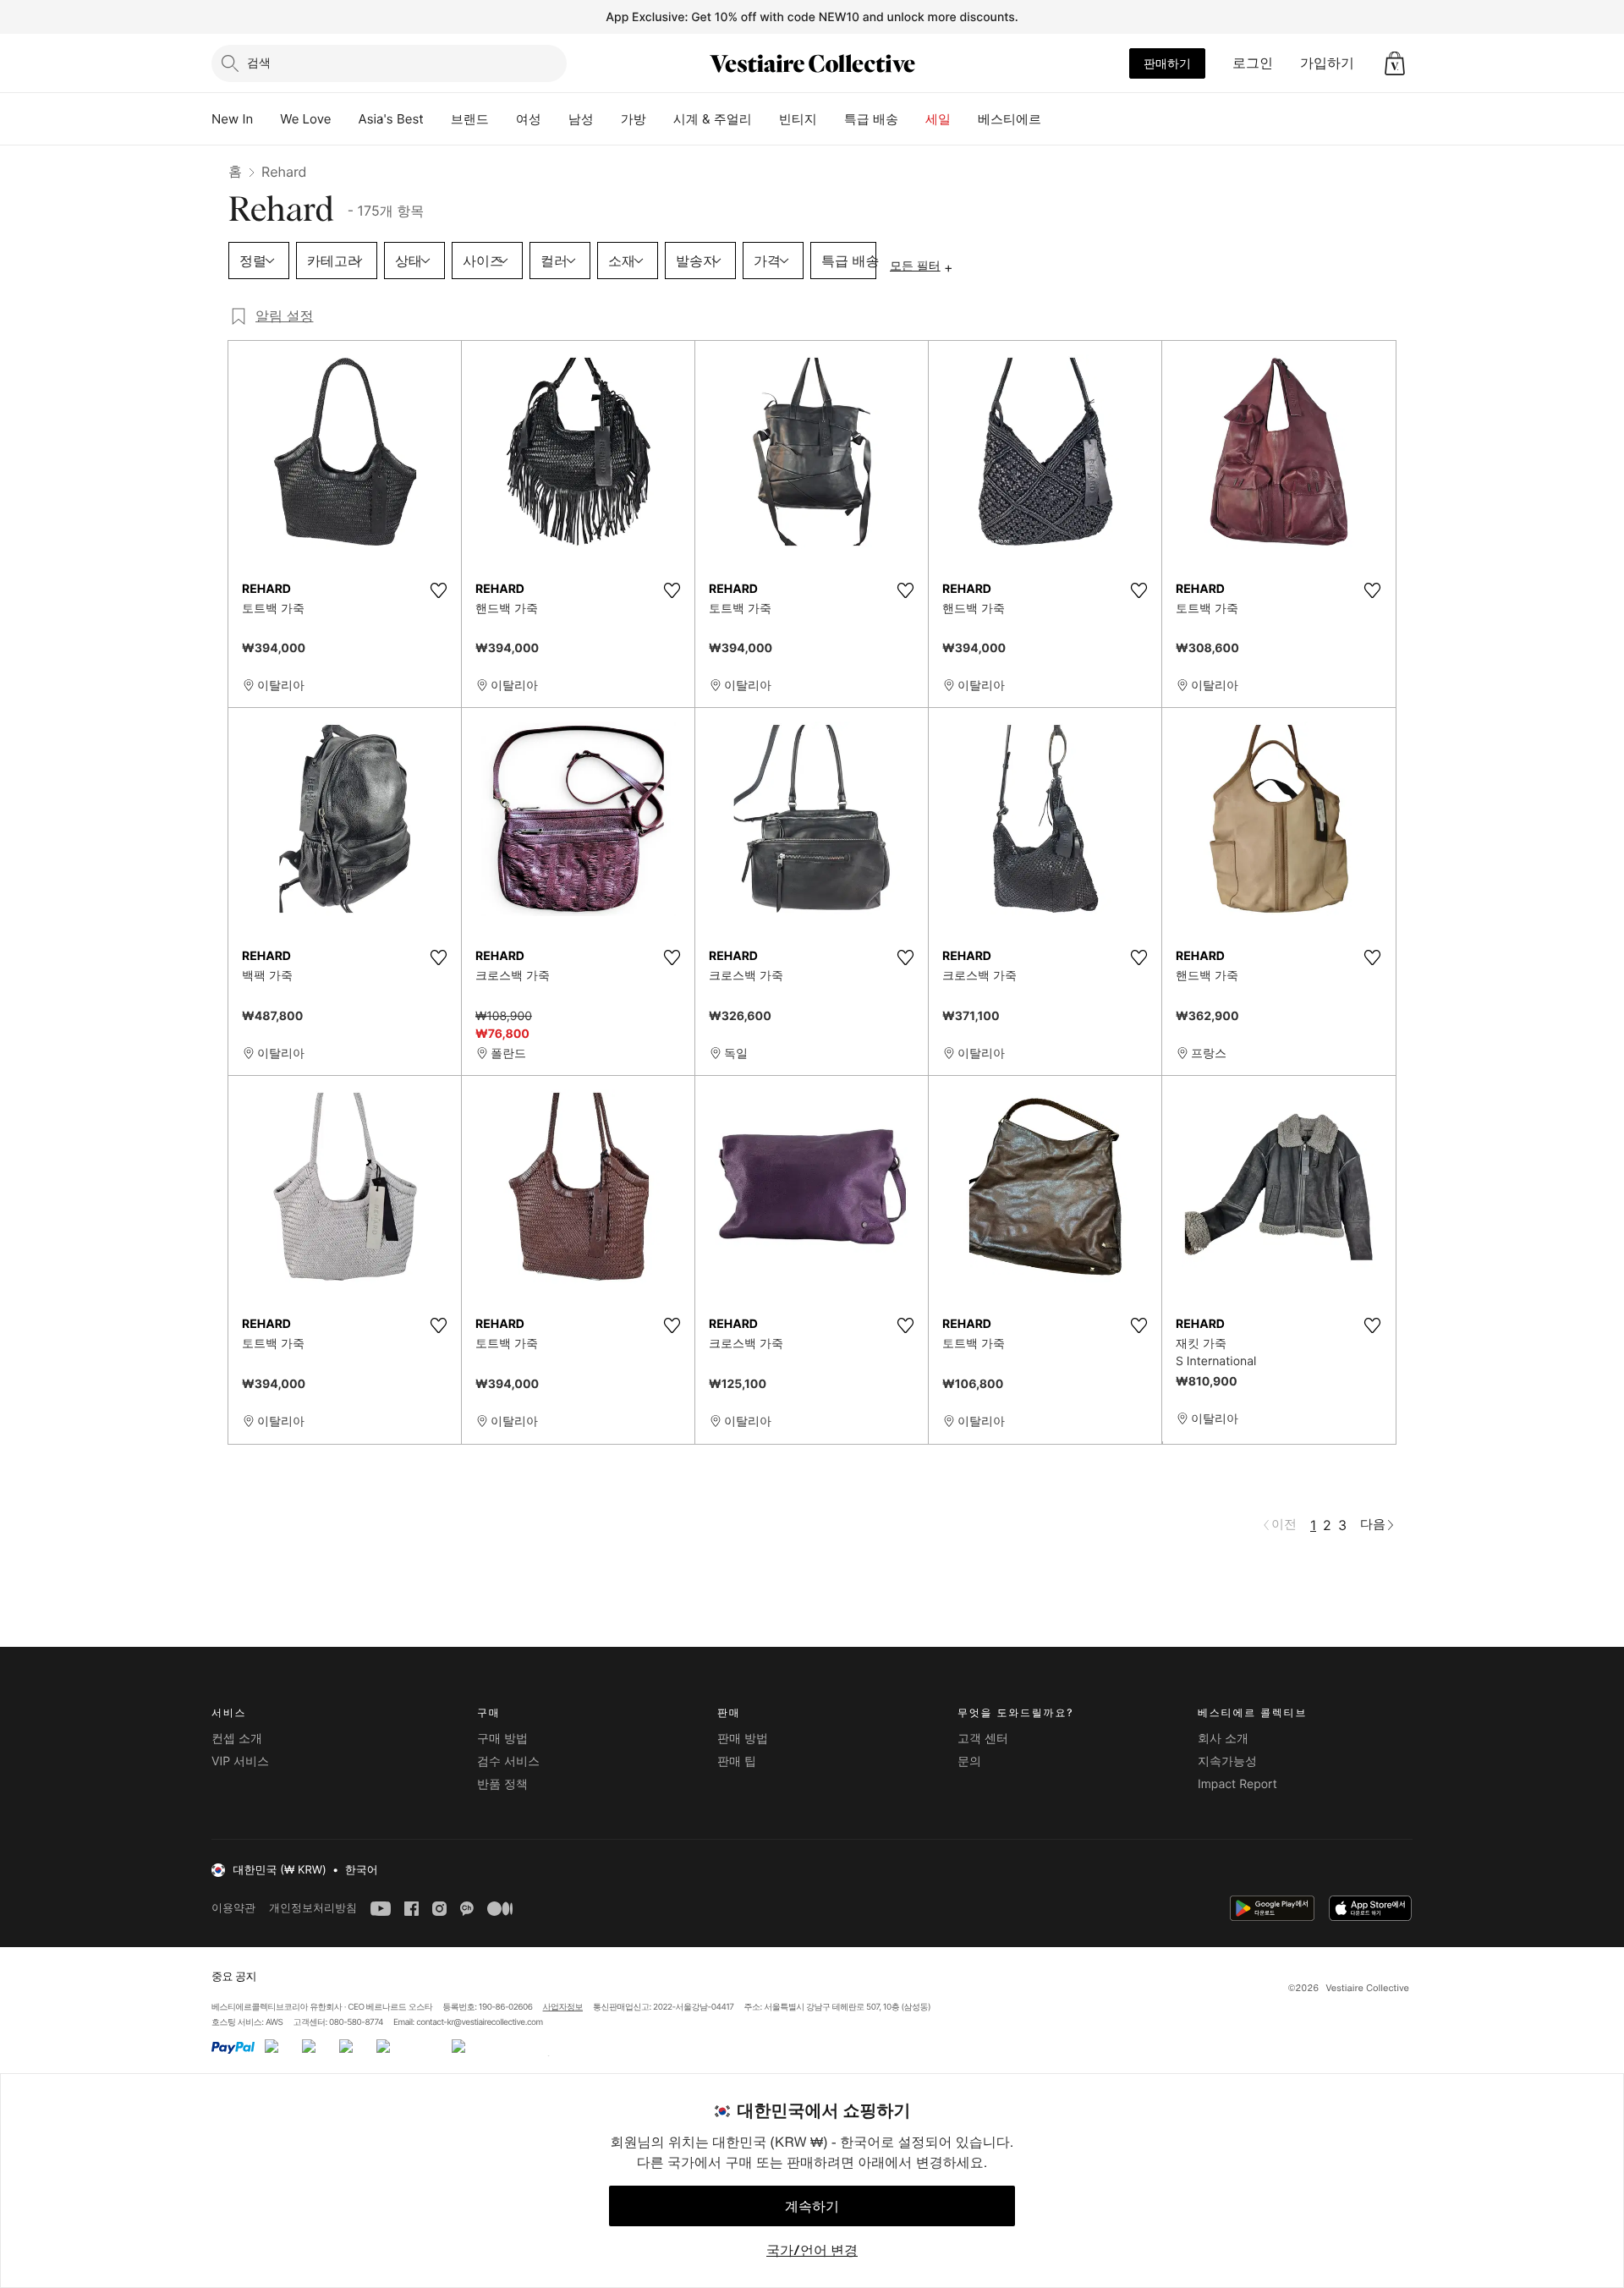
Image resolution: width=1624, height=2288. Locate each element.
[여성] (555, 119)
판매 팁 (737, 1761)
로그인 (1253, 63)
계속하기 (812, 2206)
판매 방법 (743, 1739)
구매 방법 (502, 1739)
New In (232, 119)
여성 (529, 119)
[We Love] (345, 119)
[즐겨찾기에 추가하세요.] (438, 590)
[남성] (607, 119)
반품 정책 (502, 1784)
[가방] (660, 119)
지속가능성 (1227, 1761)
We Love (305, 119)
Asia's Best (391, 119)
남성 (581, 119)
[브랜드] (502, 119)
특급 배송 (871, 119)
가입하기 (1327, 63)
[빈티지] (831, 119)
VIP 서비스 (240, 1761)
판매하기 (1167, 63)
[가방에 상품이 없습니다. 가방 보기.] (1395, 63)
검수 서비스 (508, 1761)
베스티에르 (1010, 119)
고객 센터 (983, 1739)
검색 (259, 62)
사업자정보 (563, 2007)
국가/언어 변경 (812, 2250)
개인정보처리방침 (313, 1908)
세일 (938, 119)
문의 (969, 1761)
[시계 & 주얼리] (765, 119)
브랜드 (470, 119)
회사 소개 (1223, 1739)
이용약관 (233, 1908)
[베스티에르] (1055, 119)
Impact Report (1237, 1784)
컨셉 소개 (237, 1739)
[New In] (266, 119)
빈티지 (798, 119)
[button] (1395, 63)
